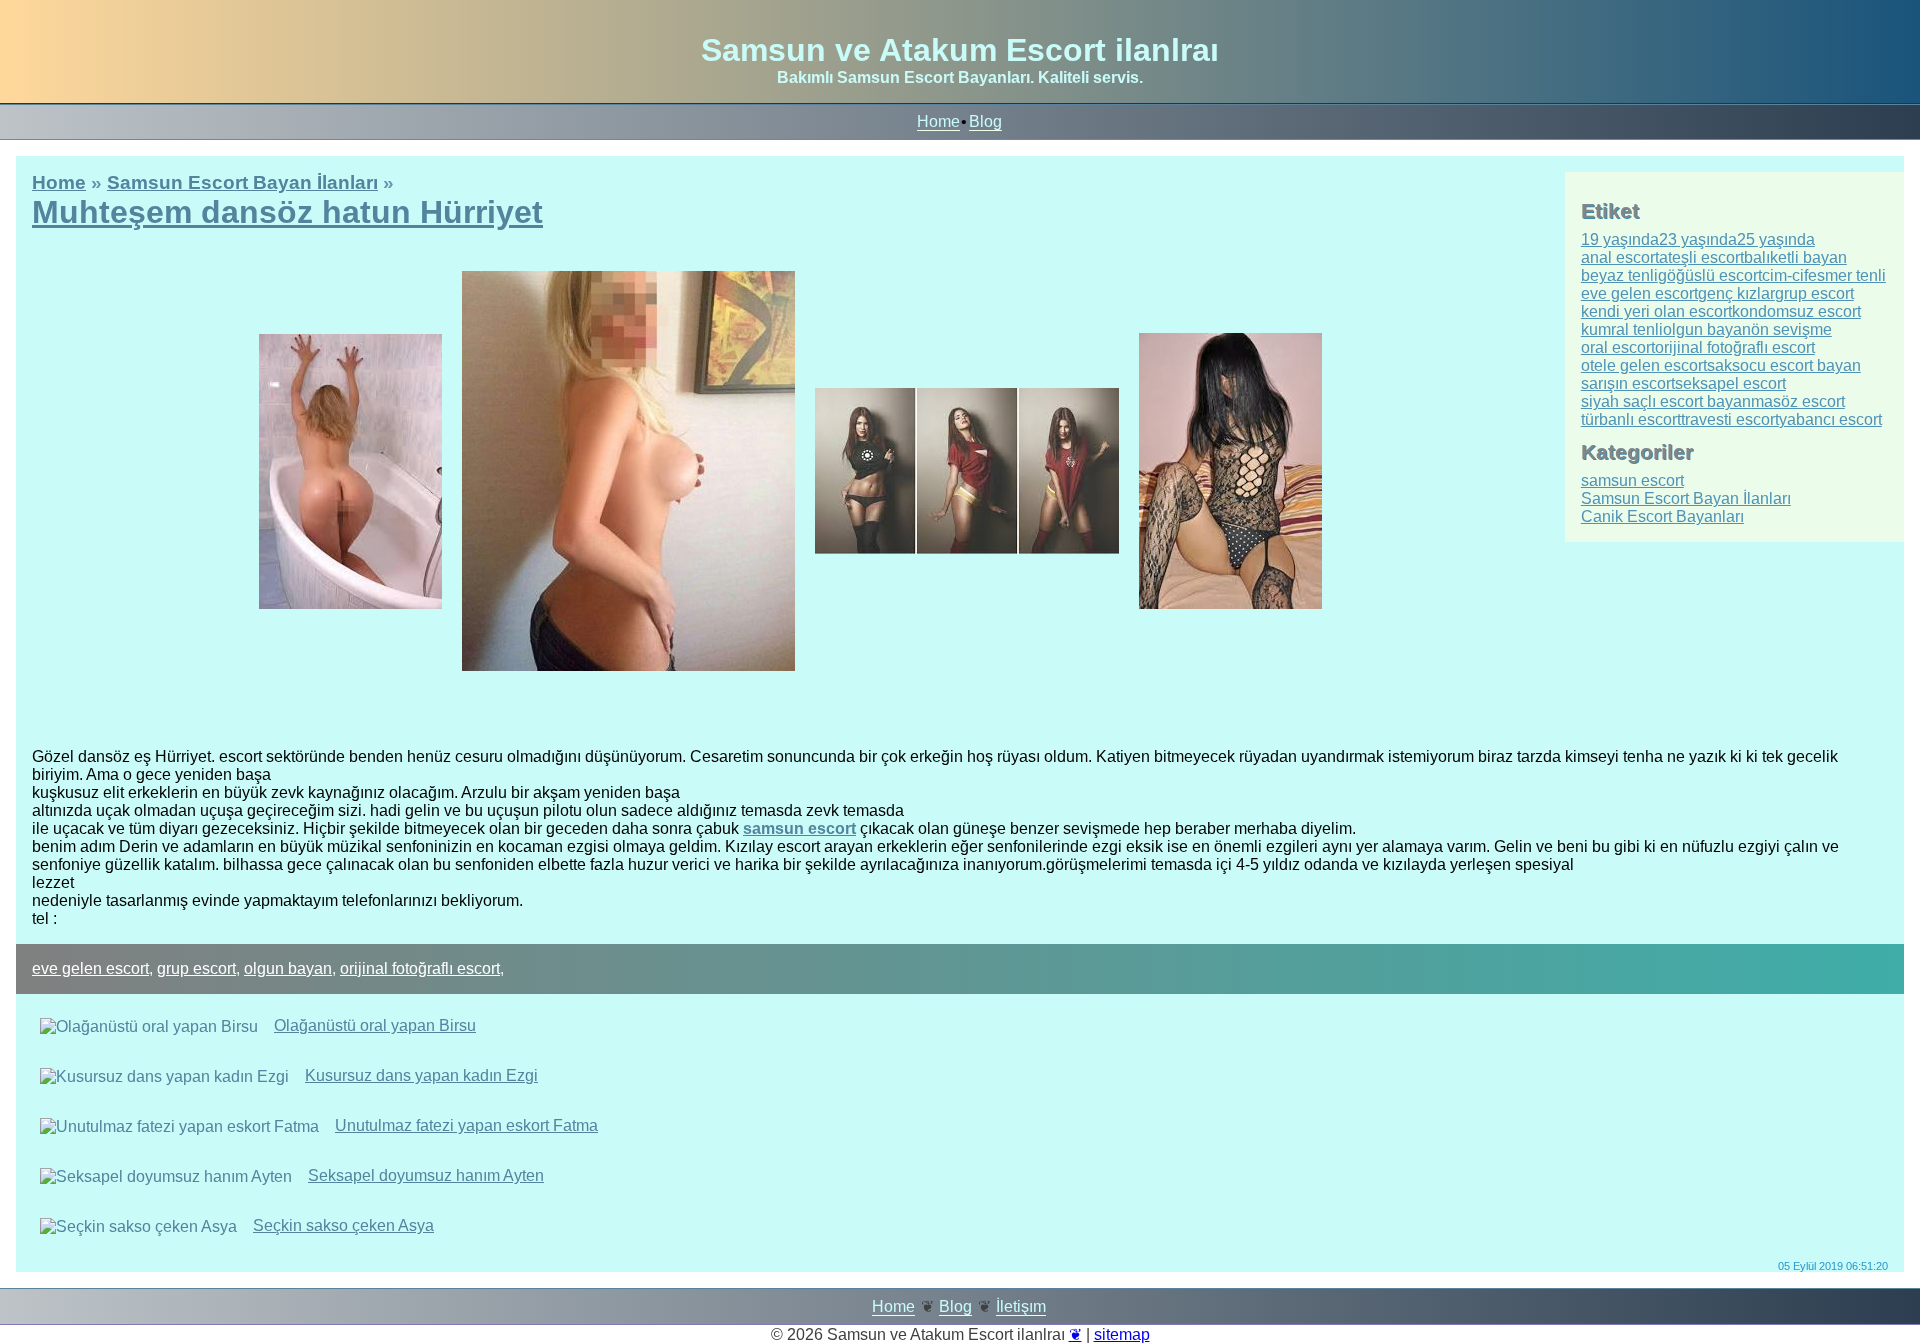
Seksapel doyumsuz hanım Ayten (426, 1175)
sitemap (1122, 1334)
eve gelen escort (90, 968)
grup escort (196, 968)
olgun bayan (288, 968)
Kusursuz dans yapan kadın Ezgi (421, 1075)
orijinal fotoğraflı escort (420, 968)
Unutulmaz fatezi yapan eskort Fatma (466, 1125)
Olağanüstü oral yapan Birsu (375, 1025)
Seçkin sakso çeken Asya (343, 1225)
